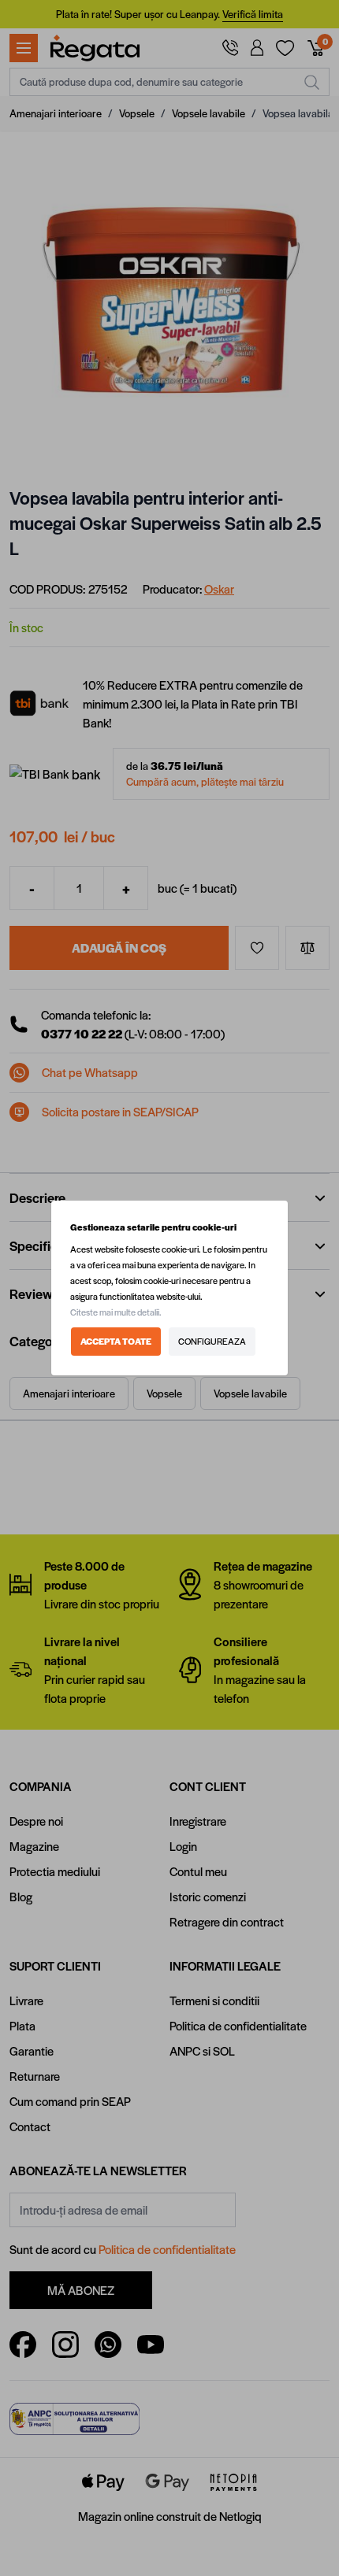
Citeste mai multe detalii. (116, 1312)
